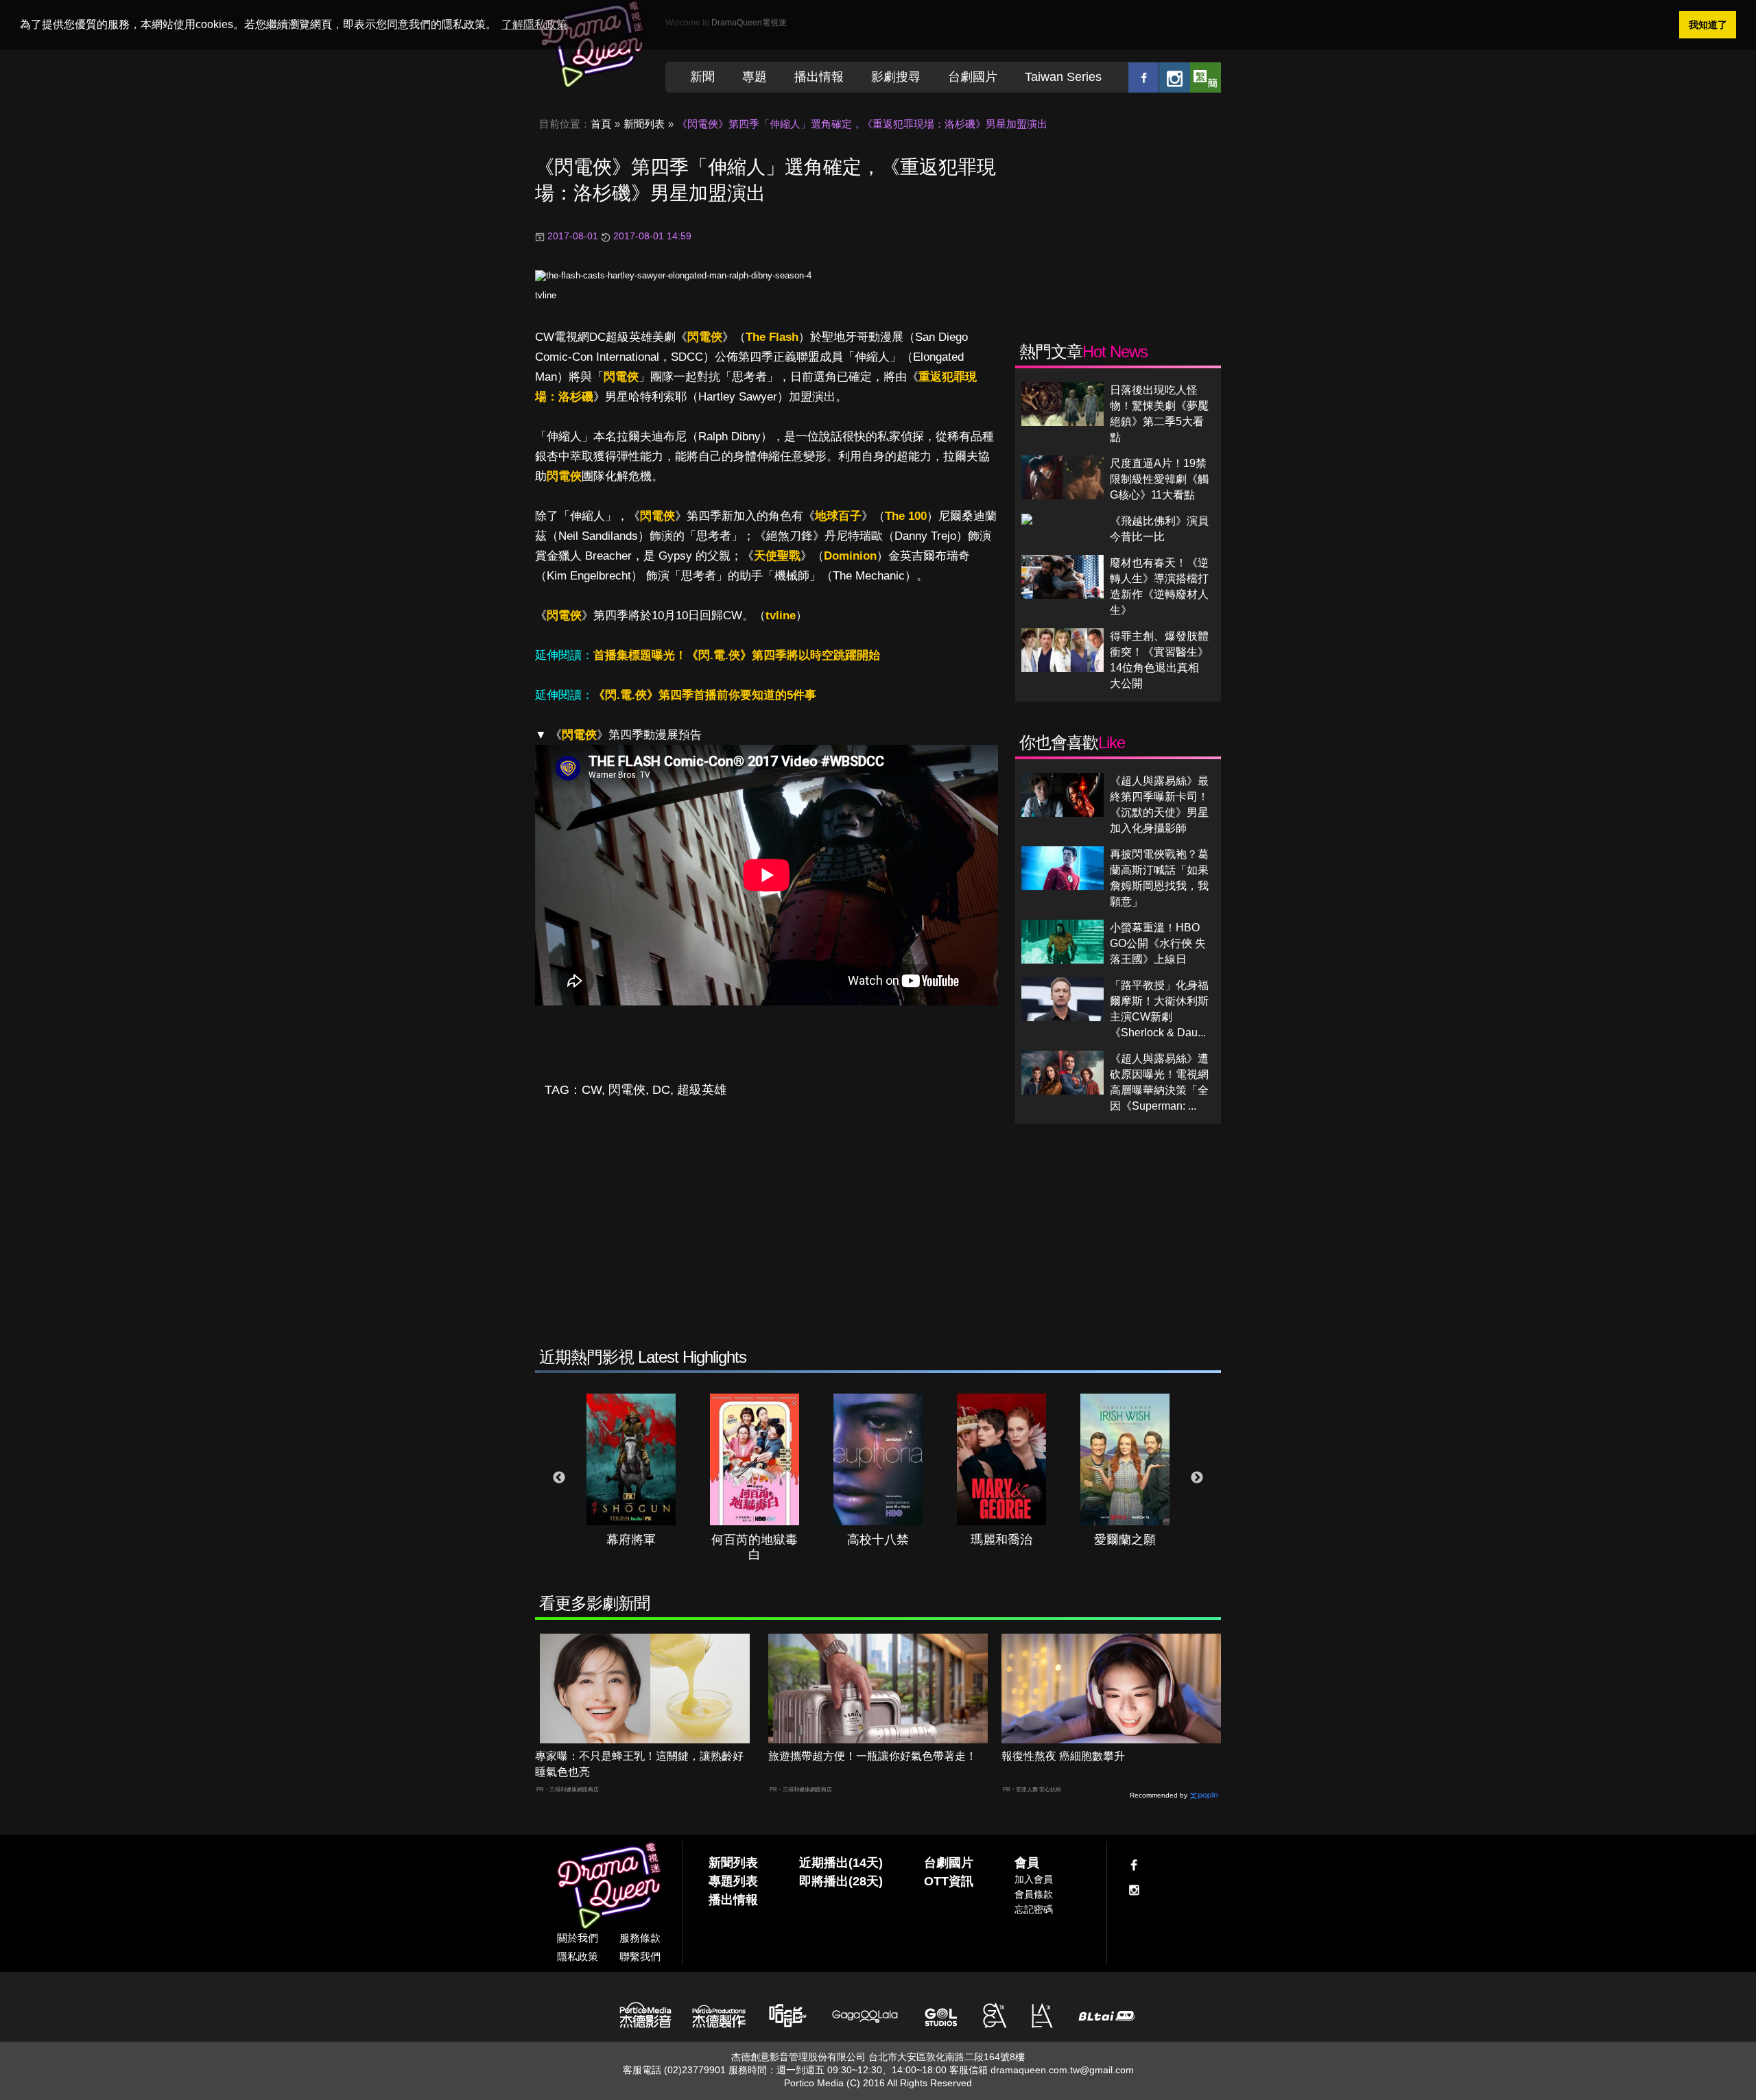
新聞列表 (644, 124)
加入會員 (1034, 1879)
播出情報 (819, 77)
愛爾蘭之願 (1125, 1540)
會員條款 (1034, 1894)
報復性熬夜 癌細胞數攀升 (1063, 1756)
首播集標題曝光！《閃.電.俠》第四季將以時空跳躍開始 (737, 655)
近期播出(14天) (841, 1863)
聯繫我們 (640, 1956)
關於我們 (578, 1938)
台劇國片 (973, 77)
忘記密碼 (1034, 1909)
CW (592, 1090)
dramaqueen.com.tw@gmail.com (1062, 2070)
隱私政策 (578, 1956)
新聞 (702, 77)
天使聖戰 (777, 556)
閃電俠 (705, 337)
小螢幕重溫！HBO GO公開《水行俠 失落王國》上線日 (1158, 943)
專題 (755, 77)
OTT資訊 (949, 1881)
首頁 (601, 124)
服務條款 (640, 1938)
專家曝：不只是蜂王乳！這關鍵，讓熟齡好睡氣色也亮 (639, 1764)
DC (661, 1090)
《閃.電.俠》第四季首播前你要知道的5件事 (705, 695)
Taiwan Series (1063, 77)
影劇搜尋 (896, 77)
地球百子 (838, 516)
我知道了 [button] (1708, 25)
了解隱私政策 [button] (534, 24)
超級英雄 (702, 1090)
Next (1197, 1478)
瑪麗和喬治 (1001, 1540)
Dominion (850, 556)
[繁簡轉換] (1206, 77)
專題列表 (733, 1881)
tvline (546, 295)
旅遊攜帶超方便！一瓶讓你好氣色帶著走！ (873, 1756)
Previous (559, 1478)
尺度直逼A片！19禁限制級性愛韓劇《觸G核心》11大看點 (1159, 479)
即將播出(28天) (841, 1881)
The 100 (906, 516)
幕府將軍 (631, 1540)
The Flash (772, 337)
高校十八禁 (878, 1540)
